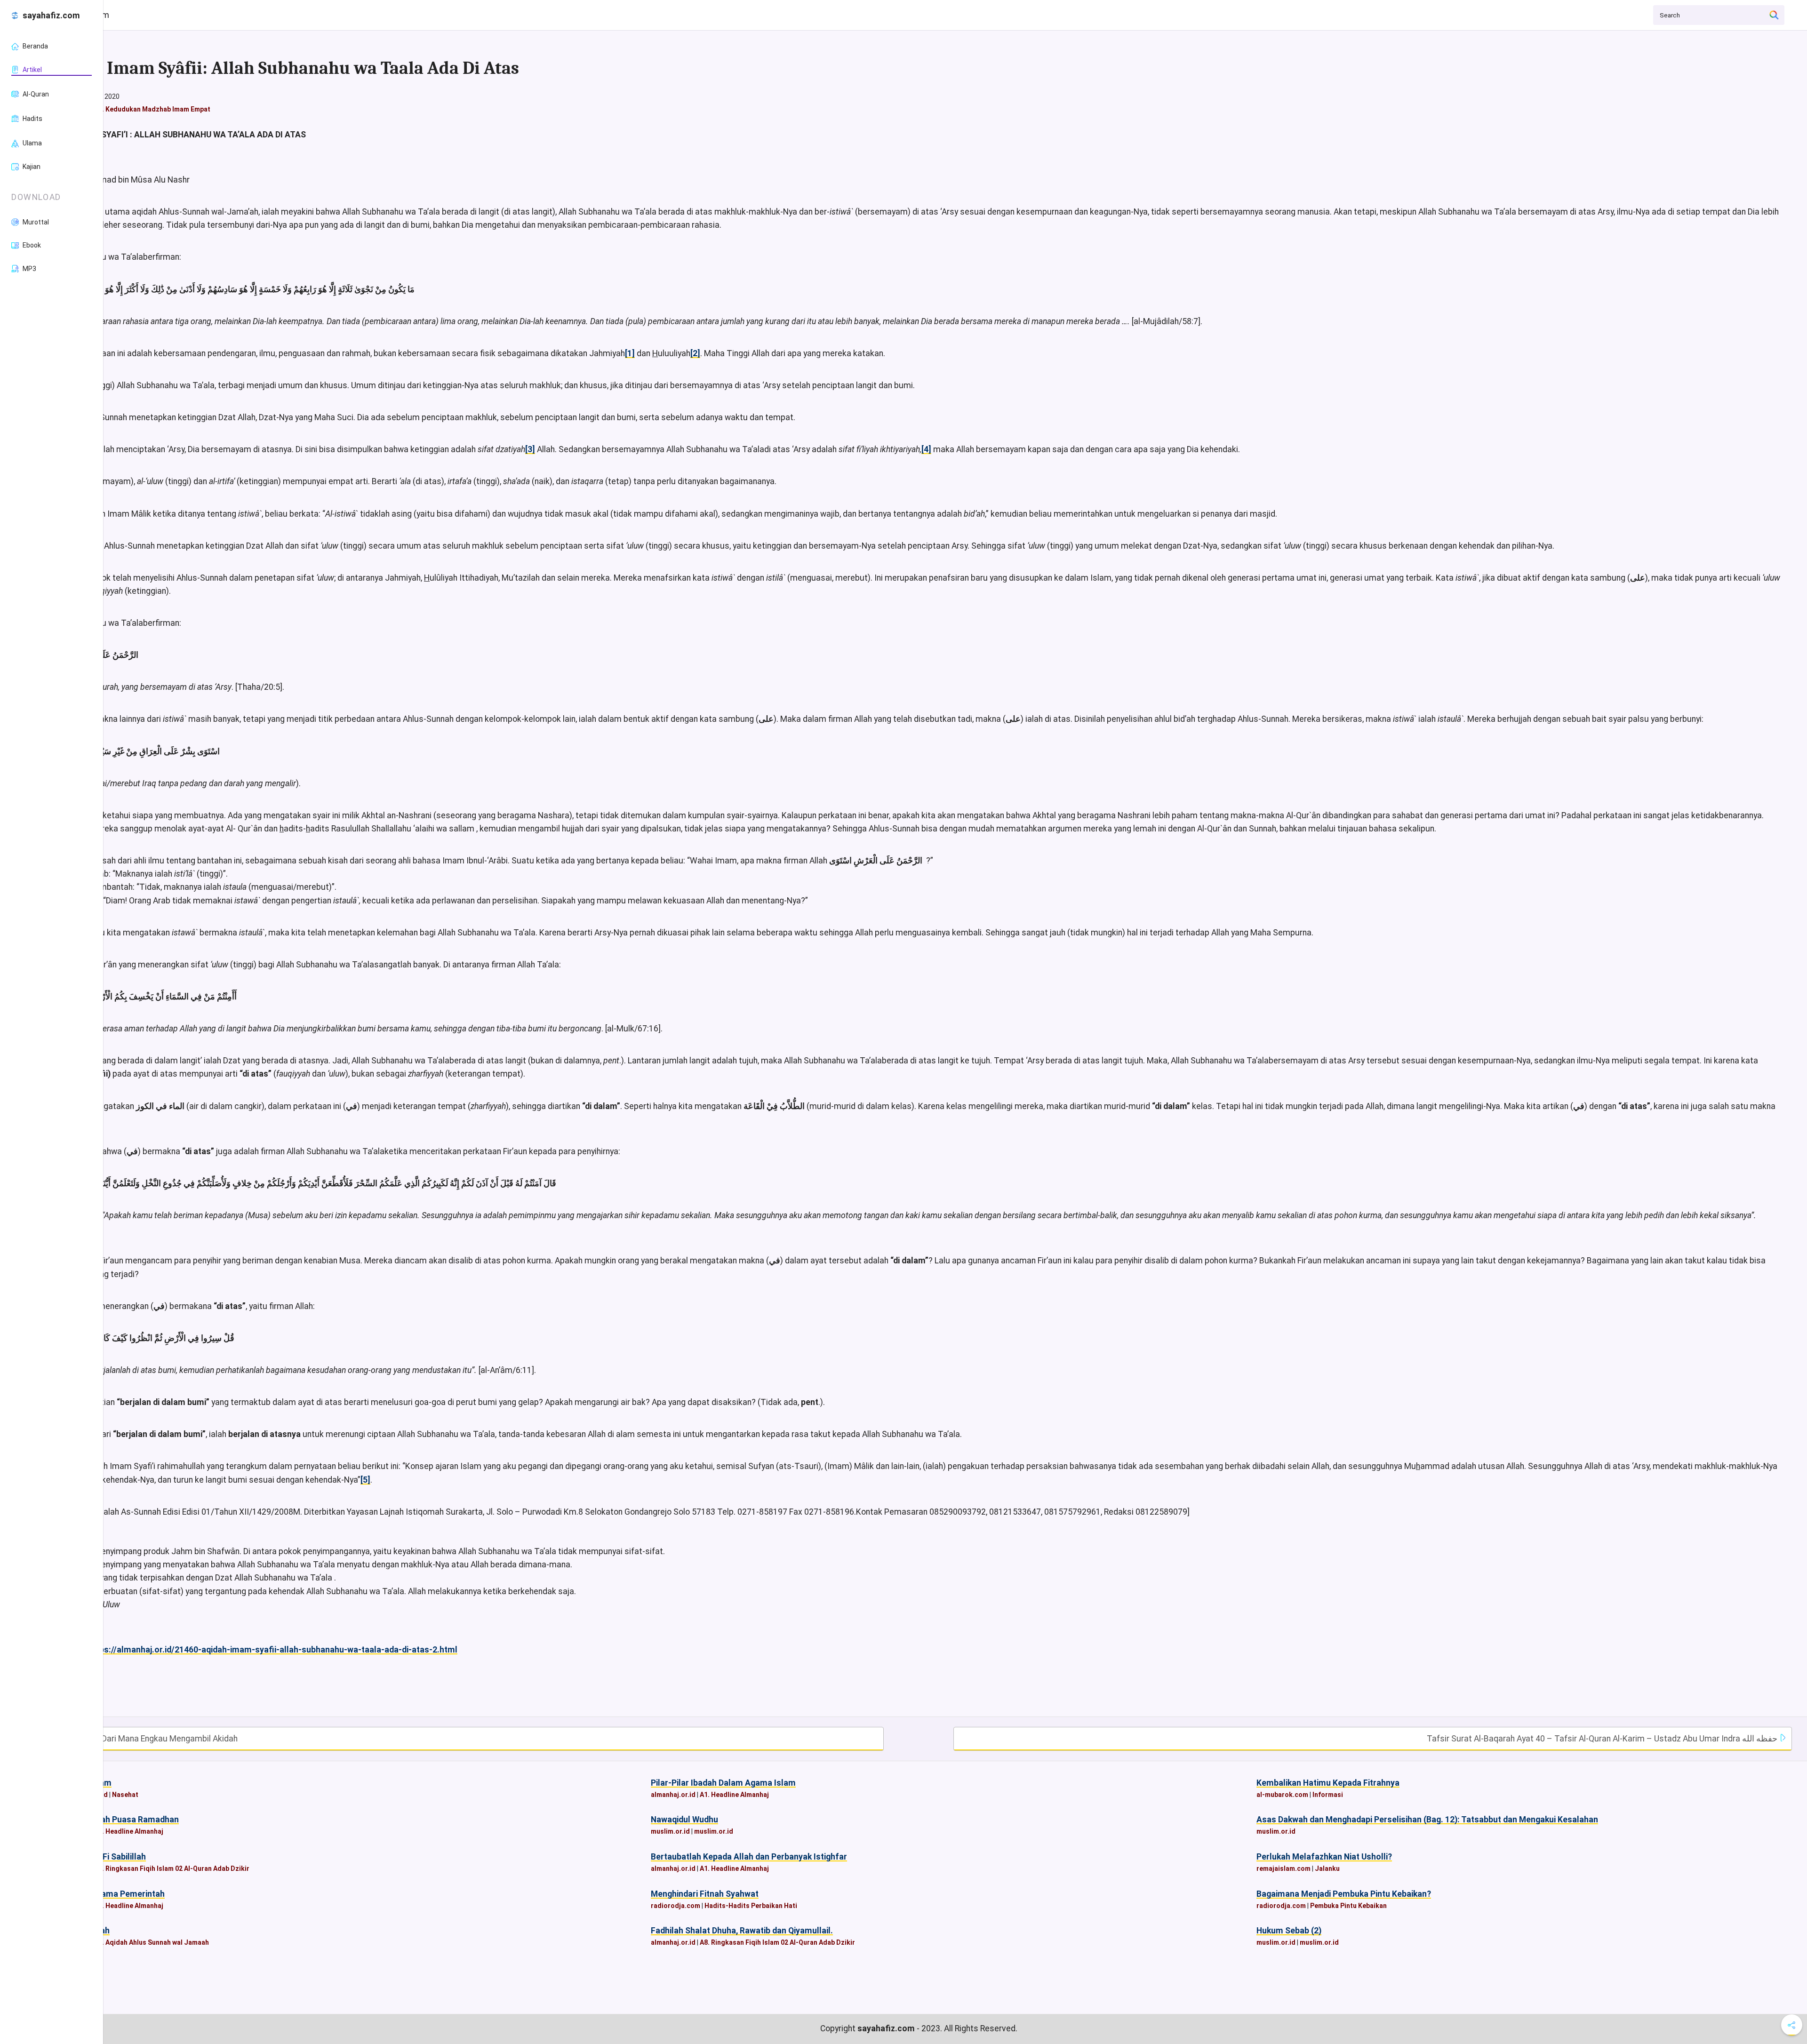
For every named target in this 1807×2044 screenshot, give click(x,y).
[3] (530, 449)
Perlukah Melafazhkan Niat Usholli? (1324, 1857)
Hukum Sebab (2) (1289, 1931)
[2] (695, 353)
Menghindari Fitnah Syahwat (705, 1894)
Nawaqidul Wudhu (684, 1820)
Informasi (1328, 1795)
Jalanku (1327, 1868)
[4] (926, 449)
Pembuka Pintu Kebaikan (1348, 1906)
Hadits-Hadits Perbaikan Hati (751, 1906)
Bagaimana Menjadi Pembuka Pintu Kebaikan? (1344, 1894)
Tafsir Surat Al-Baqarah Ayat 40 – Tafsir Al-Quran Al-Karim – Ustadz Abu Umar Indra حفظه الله (1603, 1739)
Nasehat (125, 1795)
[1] (630, 353)
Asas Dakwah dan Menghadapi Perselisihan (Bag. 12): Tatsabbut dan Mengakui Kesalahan (1427, 1820)
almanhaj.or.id (673, 1795)
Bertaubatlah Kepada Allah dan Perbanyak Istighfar (749, 1857)
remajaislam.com (1283, 1868)
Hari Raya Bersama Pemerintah (105, 1894)
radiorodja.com (676, 1906)
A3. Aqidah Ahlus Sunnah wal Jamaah (152, 1942)
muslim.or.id (670, 1831)
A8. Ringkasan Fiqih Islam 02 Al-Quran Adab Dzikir (172, 1868)
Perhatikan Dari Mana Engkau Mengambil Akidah (148, 1739)
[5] (365, 1480)
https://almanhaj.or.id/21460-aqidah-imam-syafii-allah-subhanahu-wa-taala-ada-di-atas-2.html (273, 1650)
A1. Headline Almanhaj (734, 1795)
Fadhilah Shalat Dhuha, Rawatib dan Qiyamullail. (742, 1931)
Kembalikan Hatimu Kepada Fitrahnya (1328, 1783)
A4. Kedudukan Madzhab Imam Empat (152, 109)
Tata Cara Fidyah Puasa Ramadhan (112, 1820)
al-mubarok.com (1282, 1795)
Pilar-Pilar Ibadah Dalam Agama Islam (723, 1783)
